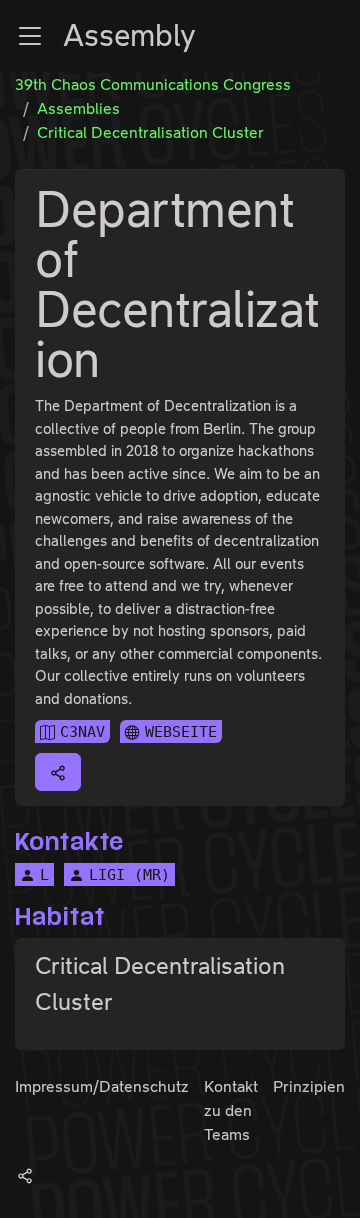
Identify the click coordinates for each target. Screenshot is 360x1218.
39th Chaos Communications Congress (153, 84)
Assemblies (78, 108)
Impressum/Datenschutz (102, 1086)
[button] (30, 36)
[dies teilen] (58, 772)
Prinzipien (309, 1086)
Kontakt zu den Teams (231, 1110)
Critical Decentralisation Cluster (150, 132)
